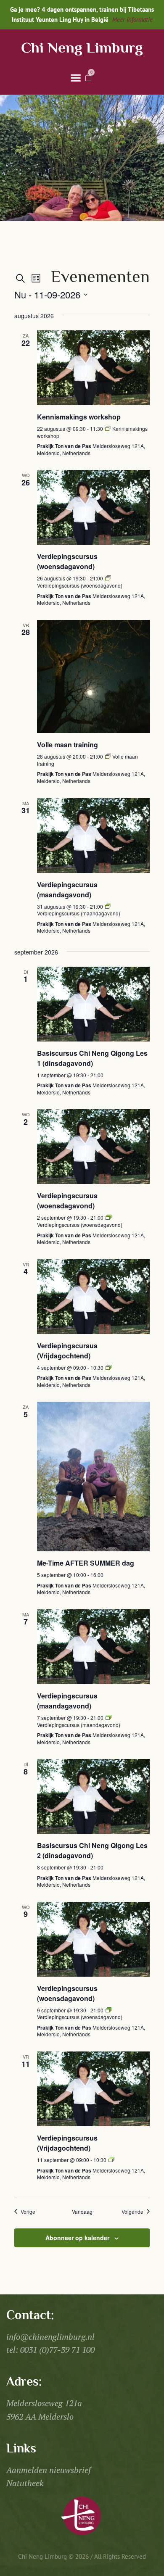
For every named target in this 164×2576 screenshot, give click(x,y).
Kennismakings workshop (79, 417)
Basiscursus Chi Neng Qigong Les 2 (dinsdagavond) (92, 1850)
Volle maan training (67, 745)
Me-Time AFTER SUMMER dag (86, 1563)
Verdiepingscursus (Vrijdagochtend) (67, 1351)
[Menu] (76, 77)
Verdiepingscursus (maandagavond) (67, 890)
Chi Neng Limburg (82, 49)
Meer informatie (132, 20)
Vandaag (82, 2212)
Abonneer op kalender (77, 2238)
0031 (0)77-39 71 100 (57, 2350)
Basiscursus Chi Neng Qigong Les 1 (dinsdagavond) (92, 1058)
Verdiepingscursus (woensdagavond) (67, 561)
